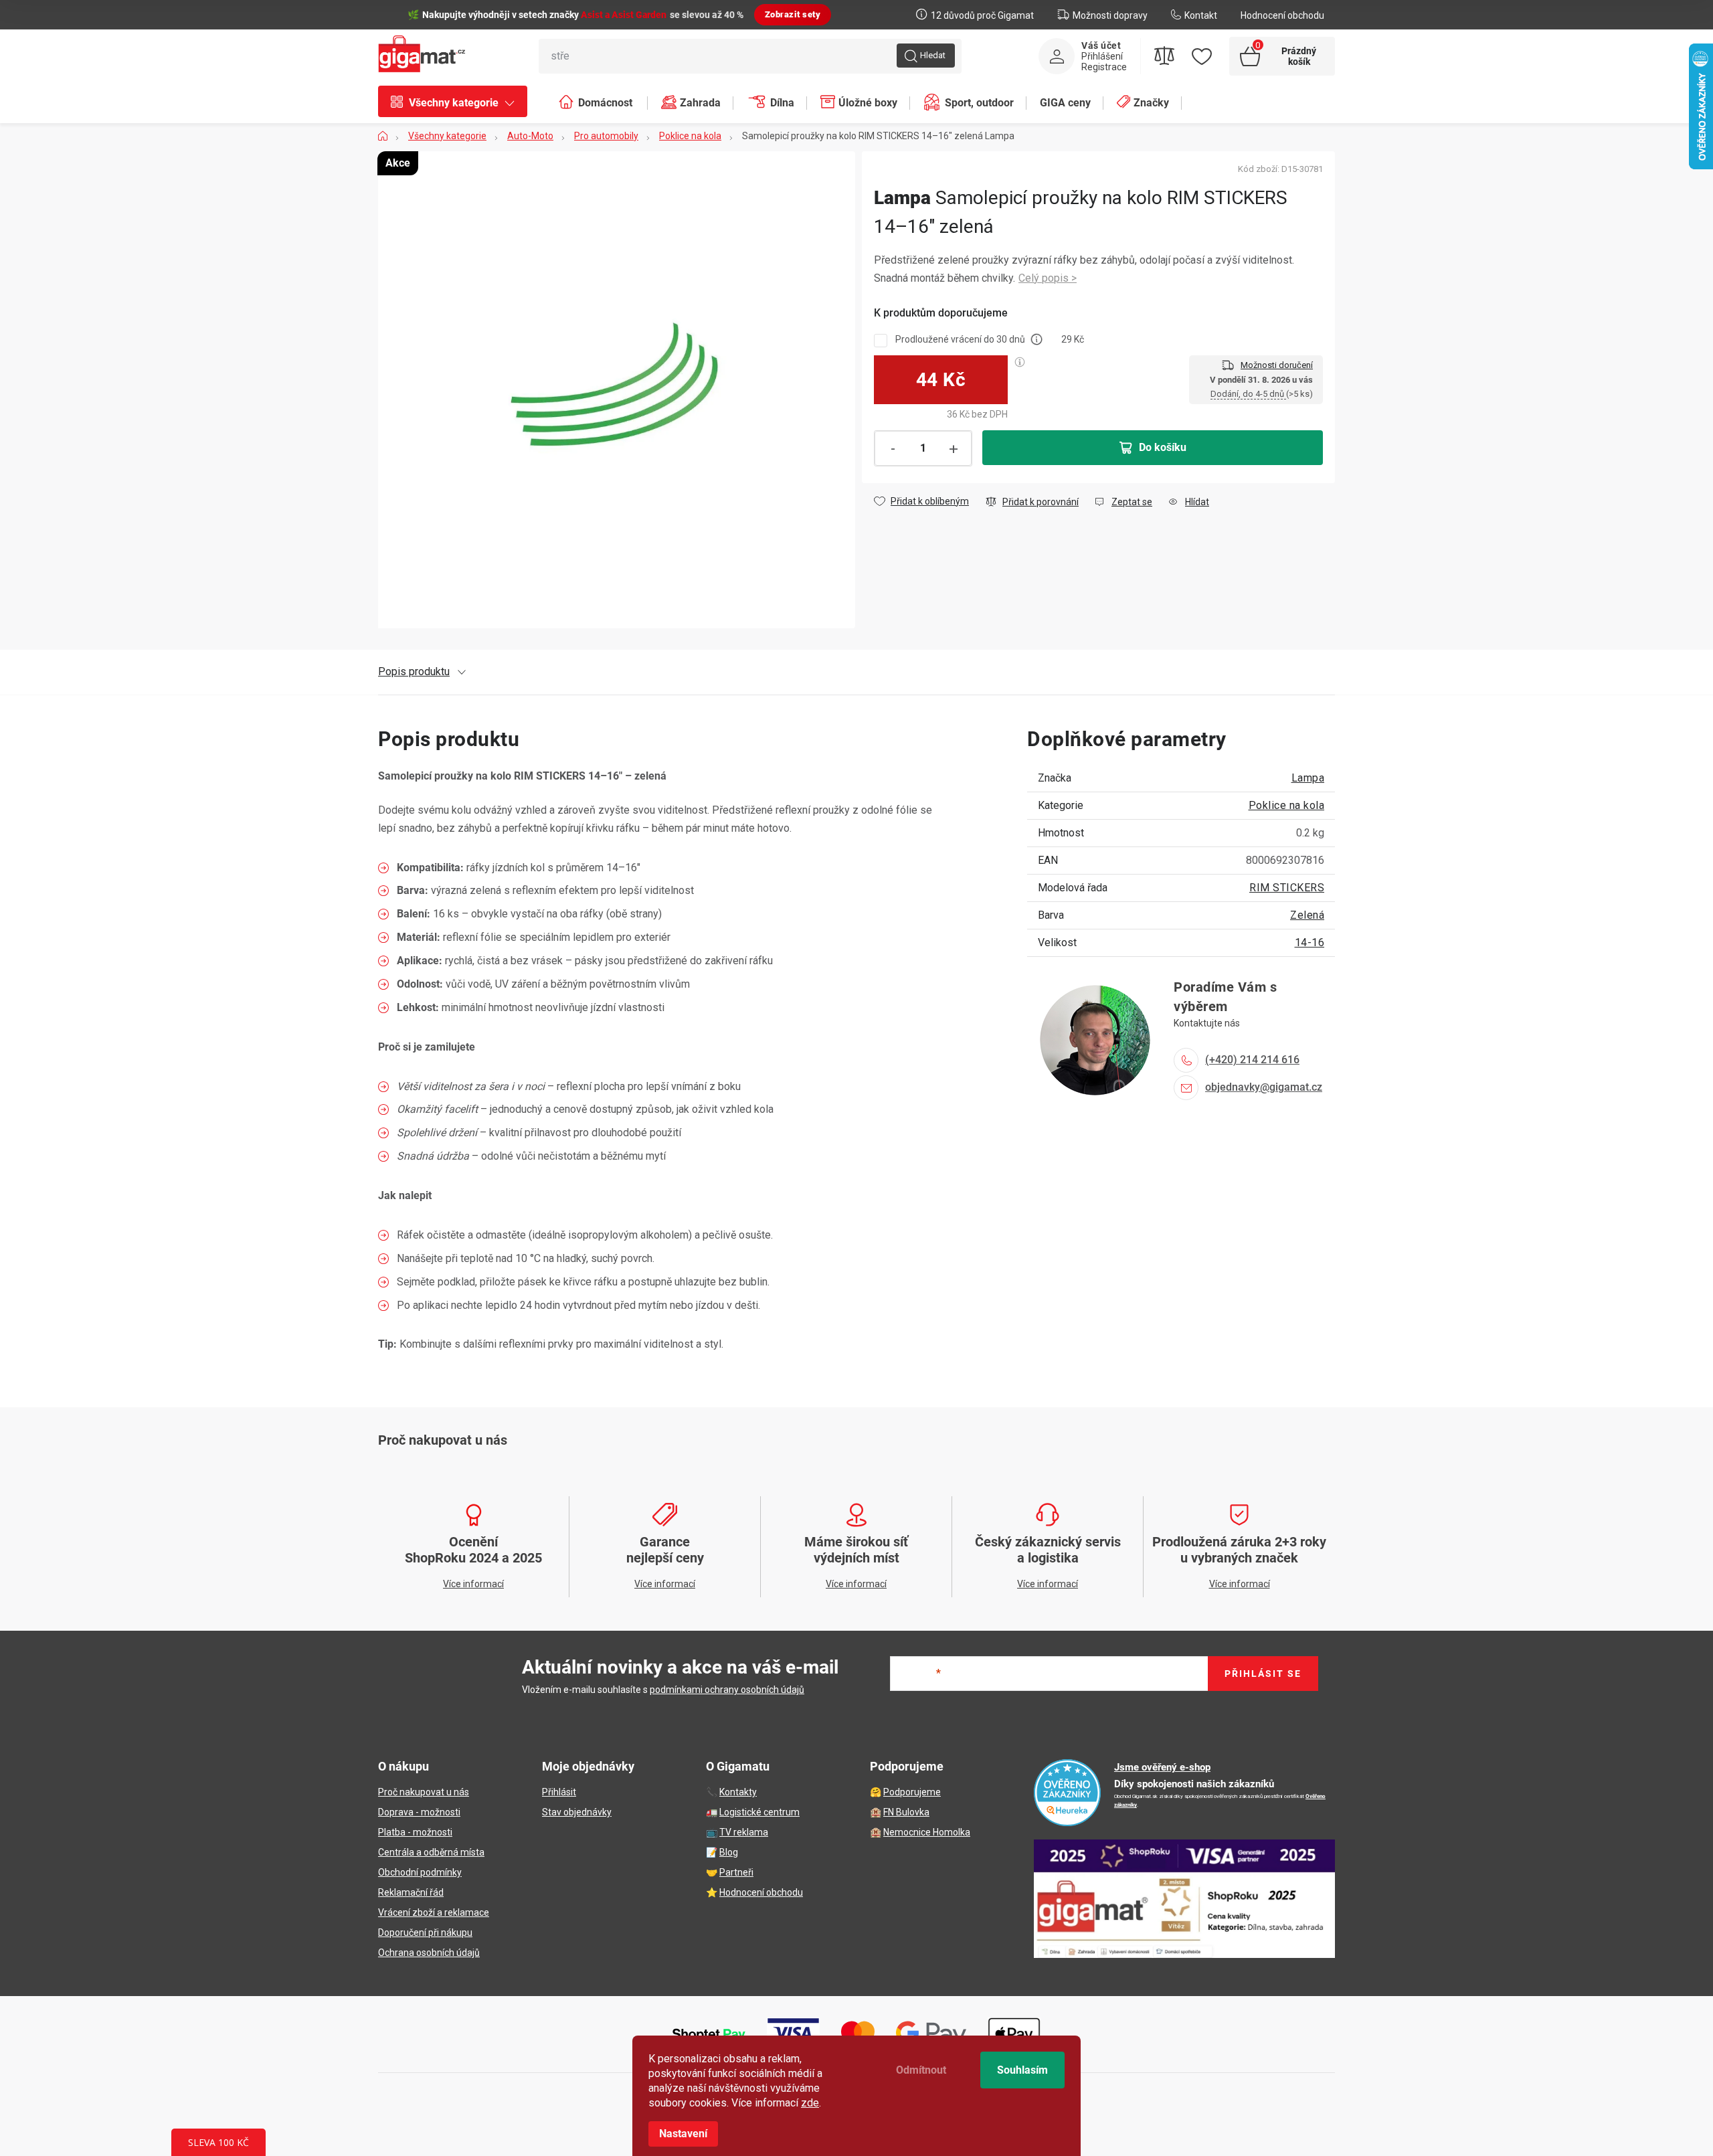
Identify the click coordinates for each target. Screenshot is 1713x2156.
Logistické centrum (759, 1812)
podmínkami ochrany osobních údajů (727, 1690)
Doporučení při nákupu (425, 1933)
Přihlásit (559, 1792)
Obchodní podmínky (420, 1872)
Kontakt (1201, 15)
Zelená (1307, 915)
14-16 (1310, 942)
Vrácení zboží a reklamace (434, 1912)
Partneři (736, 1872)
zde (810, 2103)
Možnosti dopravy (1110, 15)
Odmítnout (921, 2070)
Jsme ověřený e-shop (1162, 1767)
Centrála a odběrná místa (431, 1852)
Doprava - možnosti (419, 1812)
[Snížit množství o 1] (893, 449)
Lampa (1308, 778)
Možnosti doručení (1277, 365)
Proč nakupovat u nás (424, 1792)
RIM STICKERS (1287, 888)
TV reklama (744, 1832)
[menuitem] (459, 103)
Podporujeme (912, 1792)
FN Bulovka (906, 1812)
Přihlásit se (1263, 1674)
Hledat (933, 55)
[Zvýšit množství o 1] (954, 449)
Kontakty (738, 1792)
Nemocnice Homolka (927, 1832)
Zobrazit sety (793, 14)
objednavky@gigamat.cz (1264, 1087)
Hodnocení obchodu (1282, 15)
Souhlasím (1022, 2070)
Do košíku (1163, 447)
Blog (729, 1852)
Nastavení (683, 2134)
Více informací (1048, 279)
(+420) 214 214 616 (1252, 1060)
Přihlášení (1102, 56)
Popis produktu (414, 671)
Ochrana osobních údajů (429, 1953)
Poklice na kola (1287, 805)
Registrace (1104, 67)
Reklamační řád (411, 1892)
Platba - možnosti (415, 1832)
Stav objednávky (577, 1812)
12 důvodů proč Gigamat (982, 15)
